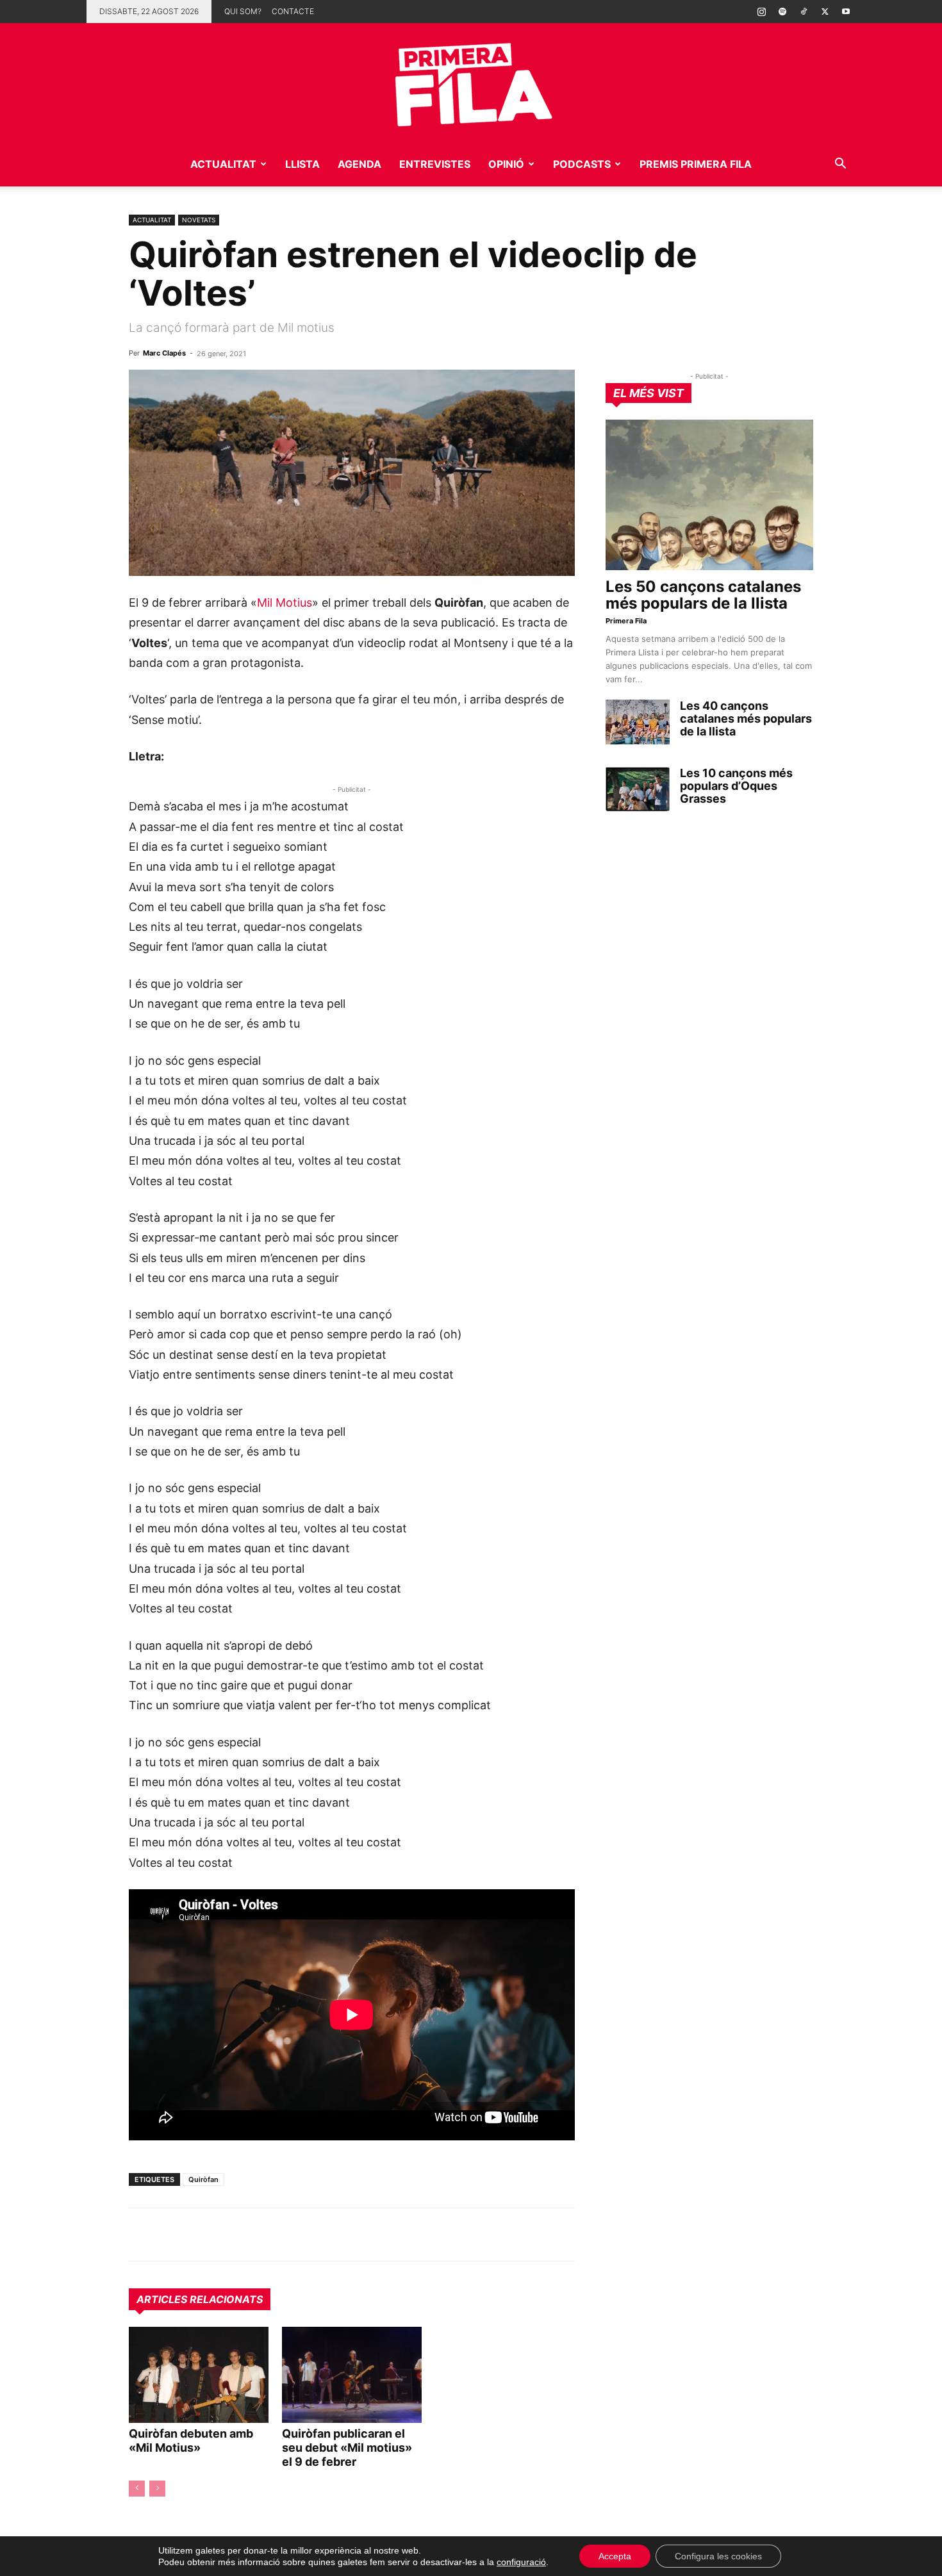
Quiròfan (203, 2179)
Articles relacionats (200, 2299)
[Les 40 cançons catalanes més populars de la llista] (638, 722)
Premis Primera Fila (696, 164)
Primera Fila (626, 621)
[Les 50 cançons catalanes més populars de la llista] (709, 495)
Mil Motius (285, 603)
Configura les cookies (718, 2556)
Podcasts (582, 164)
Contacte (293, 11)
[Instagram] (761, 12)
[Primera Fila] (471, 82)
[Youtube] (846, 12)
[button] (840, 165)
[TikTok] (804, 12)
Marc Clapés (164, 353)
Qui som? (243, 11)
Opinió (506, 164)
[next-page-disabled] (157, 2489)
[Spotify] (782, 12)
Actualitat (223, 164)
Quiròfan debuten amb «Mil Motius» (191, 2441)
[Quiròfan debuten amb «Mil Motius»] (199, 2375)
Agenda (359, 164)
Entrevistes (435, 164)
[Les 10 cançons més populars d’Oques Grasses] (638, 789)
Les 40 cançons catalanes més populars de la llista (746, 718)
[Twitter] (825, 12)
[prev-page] (137, 2489)
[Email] (260, 2235)
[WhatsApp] (142, 2235)
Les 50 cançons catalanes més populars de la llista (703, 595)
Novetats (199, 220)
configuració (521, 2562)
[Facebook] (230, 2235)
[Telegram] (171, 2235)
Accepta (615, 2556)
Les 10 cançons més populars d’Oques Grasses (736, 786)
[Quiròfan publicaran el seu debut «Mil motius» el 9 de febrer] (352, 2375)
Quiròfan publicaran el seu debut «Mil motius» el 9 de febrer (347, 2448)
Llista (302, 164)
